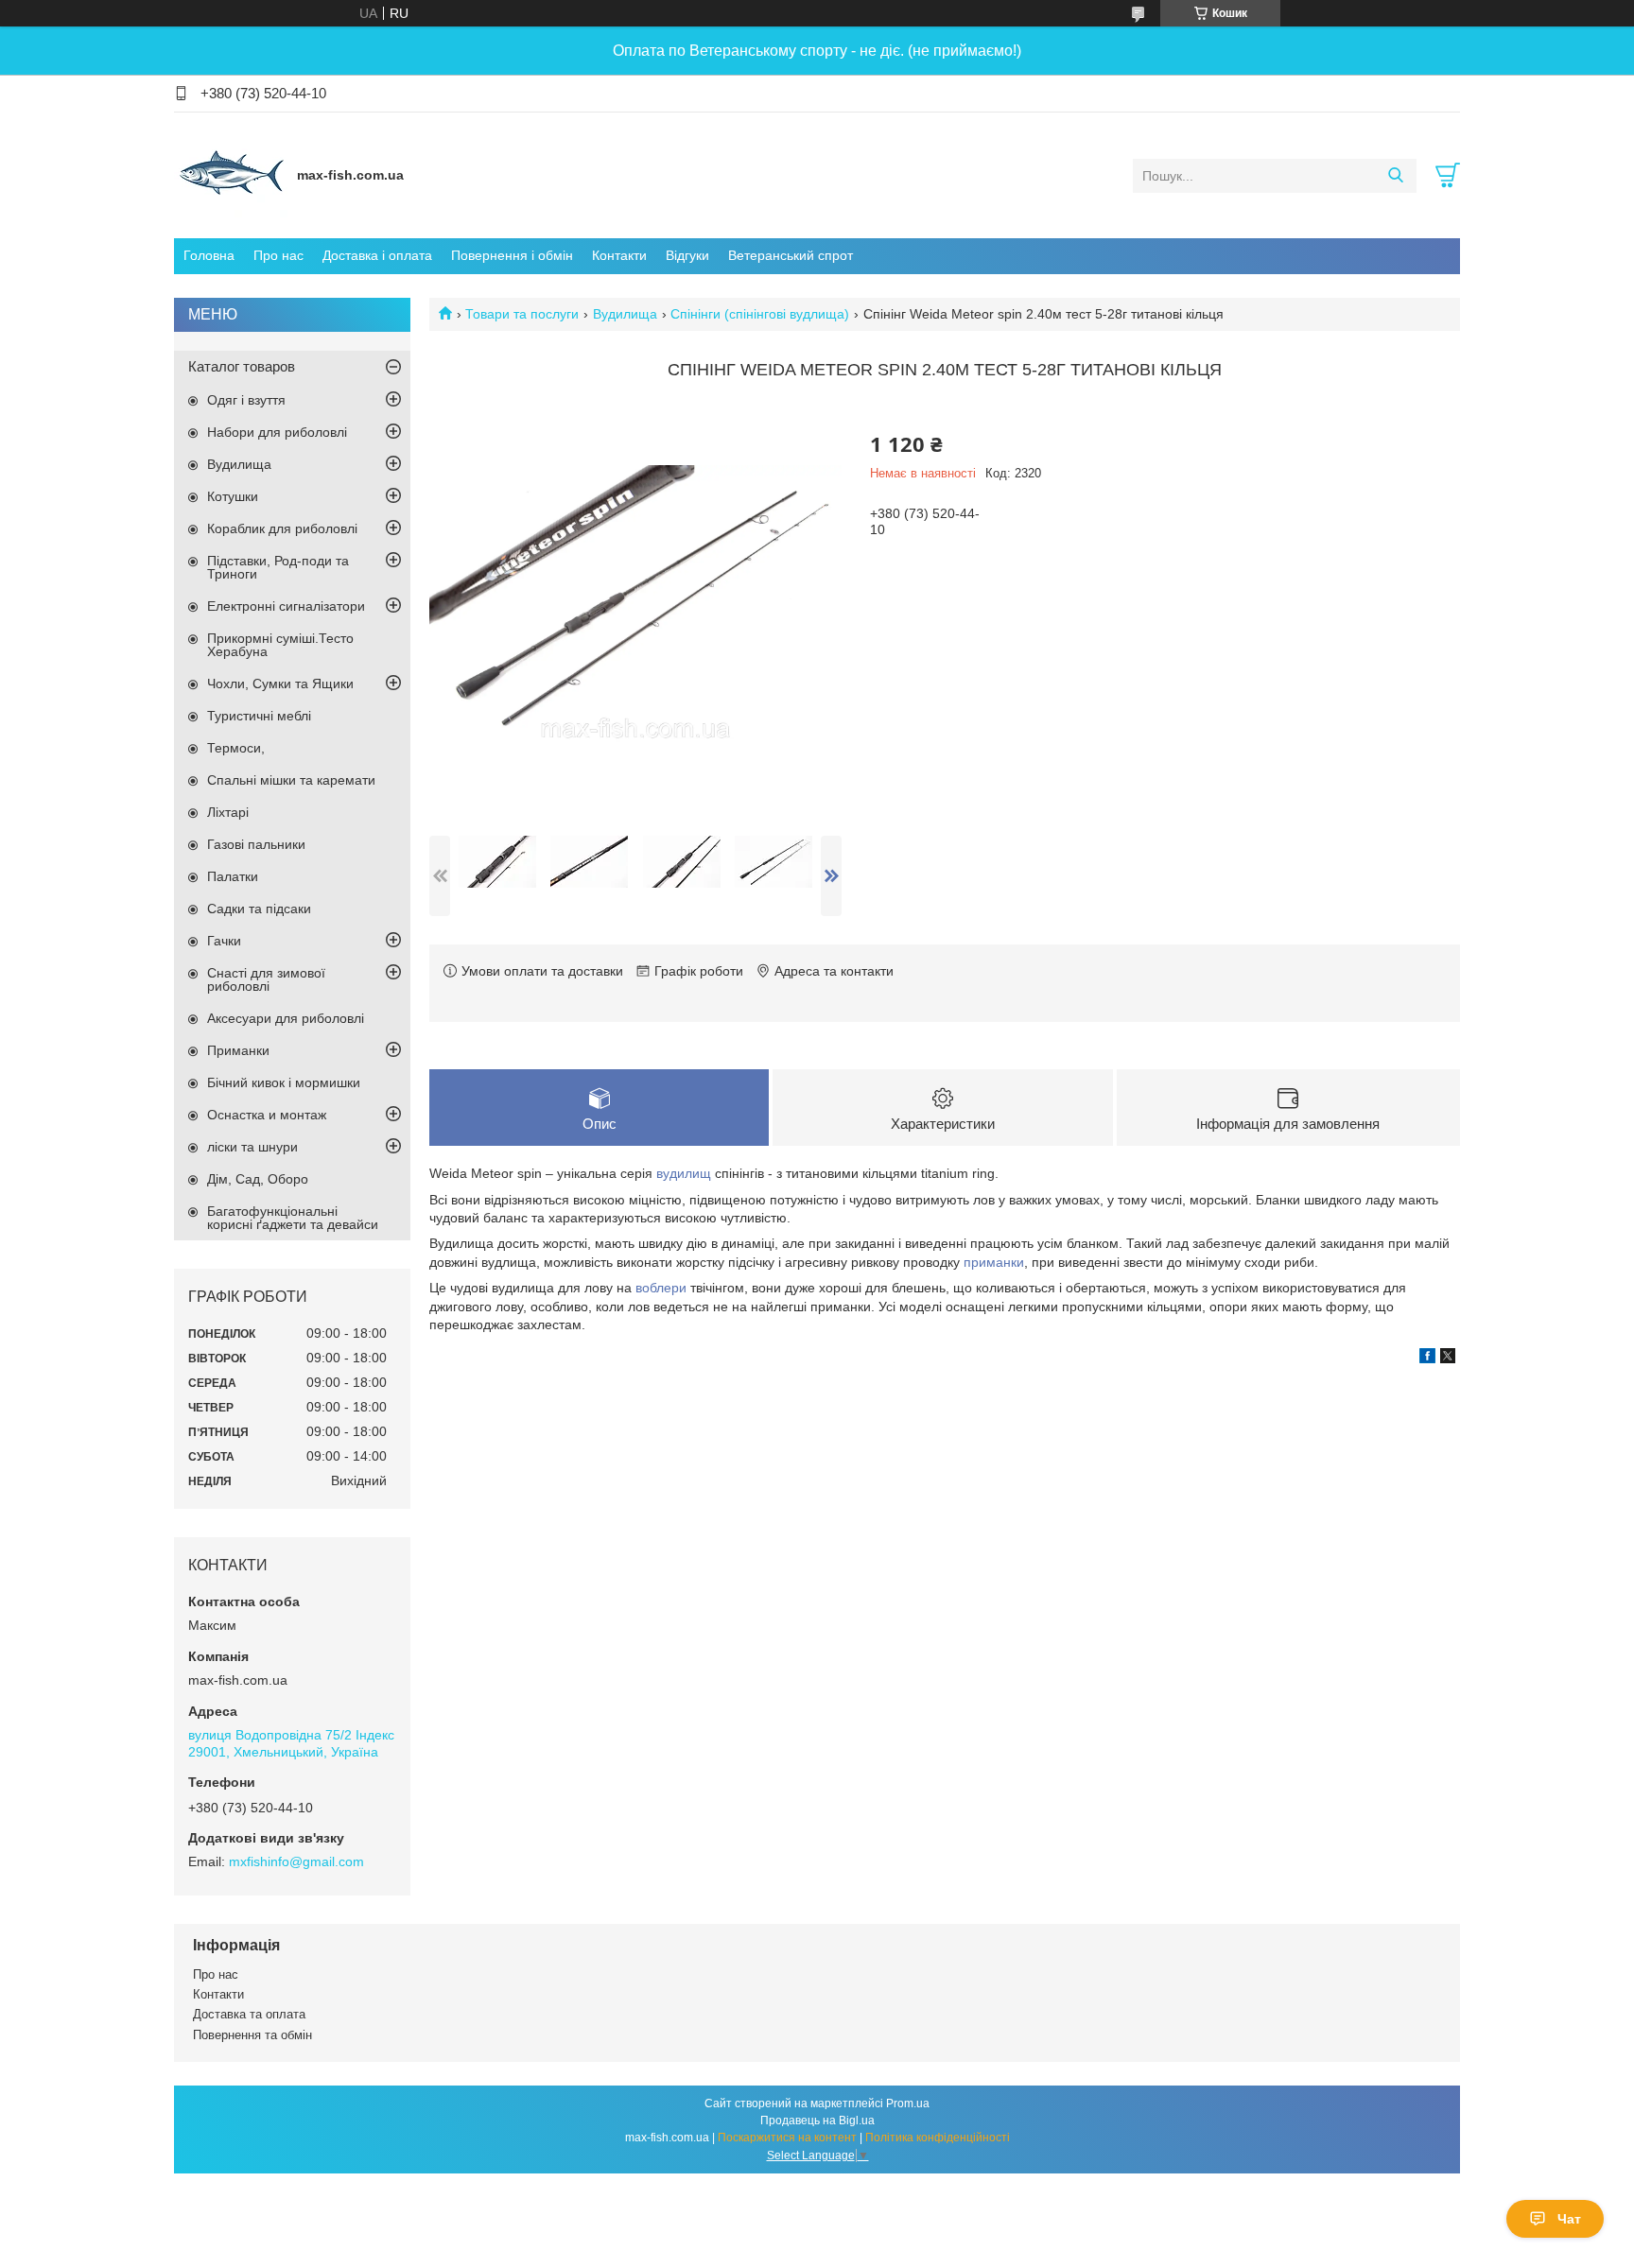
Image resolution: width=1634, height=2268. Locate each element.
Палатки (233, 876)
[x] (1448, 1359)
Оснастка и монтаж (267, 1115)
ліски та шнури (252, 1147)
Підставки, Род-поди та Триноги (278, 567)
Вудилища (625, 314)
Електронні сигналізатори (286, 606)
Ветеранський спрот (791, 255)
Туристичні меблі (259, 716)
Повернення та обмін (252, 2035)
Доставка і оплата (377, 255)
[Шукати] (1395, 176)
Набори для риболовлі (277, 432)
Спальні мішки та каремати (291, 780)
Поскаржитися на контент (787, 2138)
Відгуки (687, 255)
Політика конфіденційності (938, 2138)
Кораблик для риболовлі (282, 528)
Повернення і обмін (512, 255)
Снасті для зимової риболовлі (266, 979)
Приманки (238, 1050)
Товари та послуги (522, 314)
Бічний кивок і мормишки (284, 1082)
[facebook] (1427, 1359)
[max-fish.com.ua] (231, 175)
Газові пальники (256, 844)
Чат (1569, 2219)
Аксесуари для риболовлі (286, 1018)
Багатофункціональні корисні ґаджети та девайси (293, 1218)
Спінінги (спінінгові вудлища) (760, 314)
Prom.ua (908, 2104)
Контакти (619, 255)
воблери (661, 1288)
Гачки (224, 941)
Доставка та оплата (249, 2014)
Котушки (233, 496)
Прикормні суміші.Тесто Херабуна (280, 645)
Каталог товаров (242, 366)
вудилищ (684, 1173)
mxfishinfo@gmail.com (296, 1861)
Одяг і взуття (246, 400)
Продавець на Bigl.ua (817, 2121)
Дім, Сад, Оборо (258, 1179)
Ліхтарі (228, 812)
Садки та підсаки (259, 909)
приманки (994, 1262)
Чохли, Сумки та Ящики (280, 684)
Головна (209, 255)
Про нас (278, 255)
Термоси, (236, 748)
